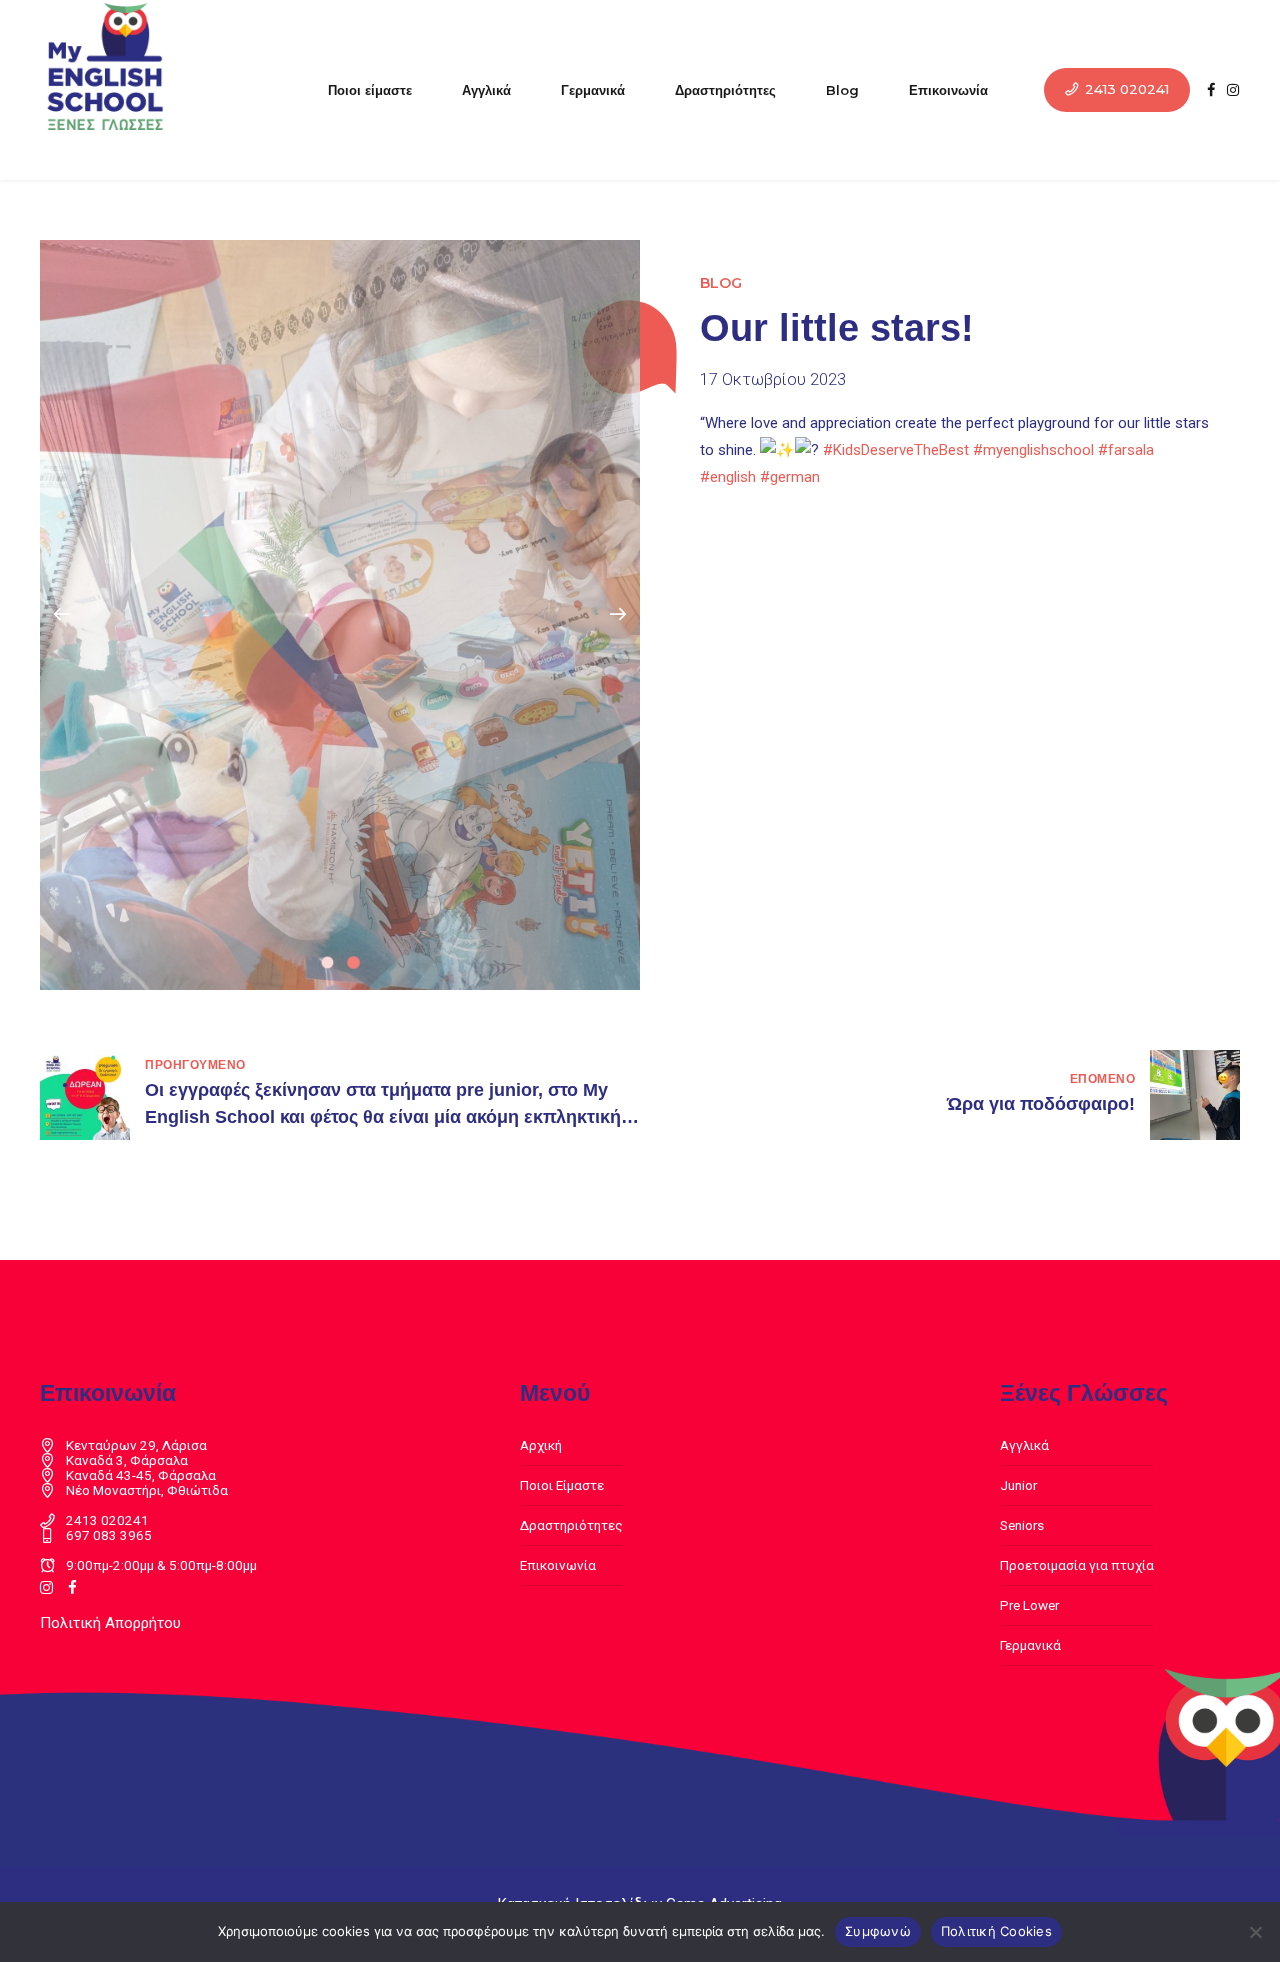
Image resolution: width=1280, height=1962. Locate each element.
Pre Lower (1029, 1605)
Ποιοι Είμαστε (562, 1485)
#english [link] (728, 477)
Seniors (1022, 1525)
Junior (1018, 1485)
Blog (842, 90)
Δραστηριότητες (725, 90)
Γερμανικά (593, 90)
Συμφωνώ (878, 1931)
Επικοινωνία (948, 90)
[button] (62, 615)
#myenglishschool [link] (1033, 450)
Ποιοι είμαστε (370, 90)
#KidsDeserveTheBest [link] (896, 450)
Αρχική (541, 1445)
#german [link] (790, 477)
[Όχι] (1255, 1932)
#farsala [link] (1126, 450)
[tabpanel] (340, 615)
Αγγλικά (486, 90)
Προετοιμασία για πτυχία (1077, 1565)
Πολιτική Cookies (996, 1931)
